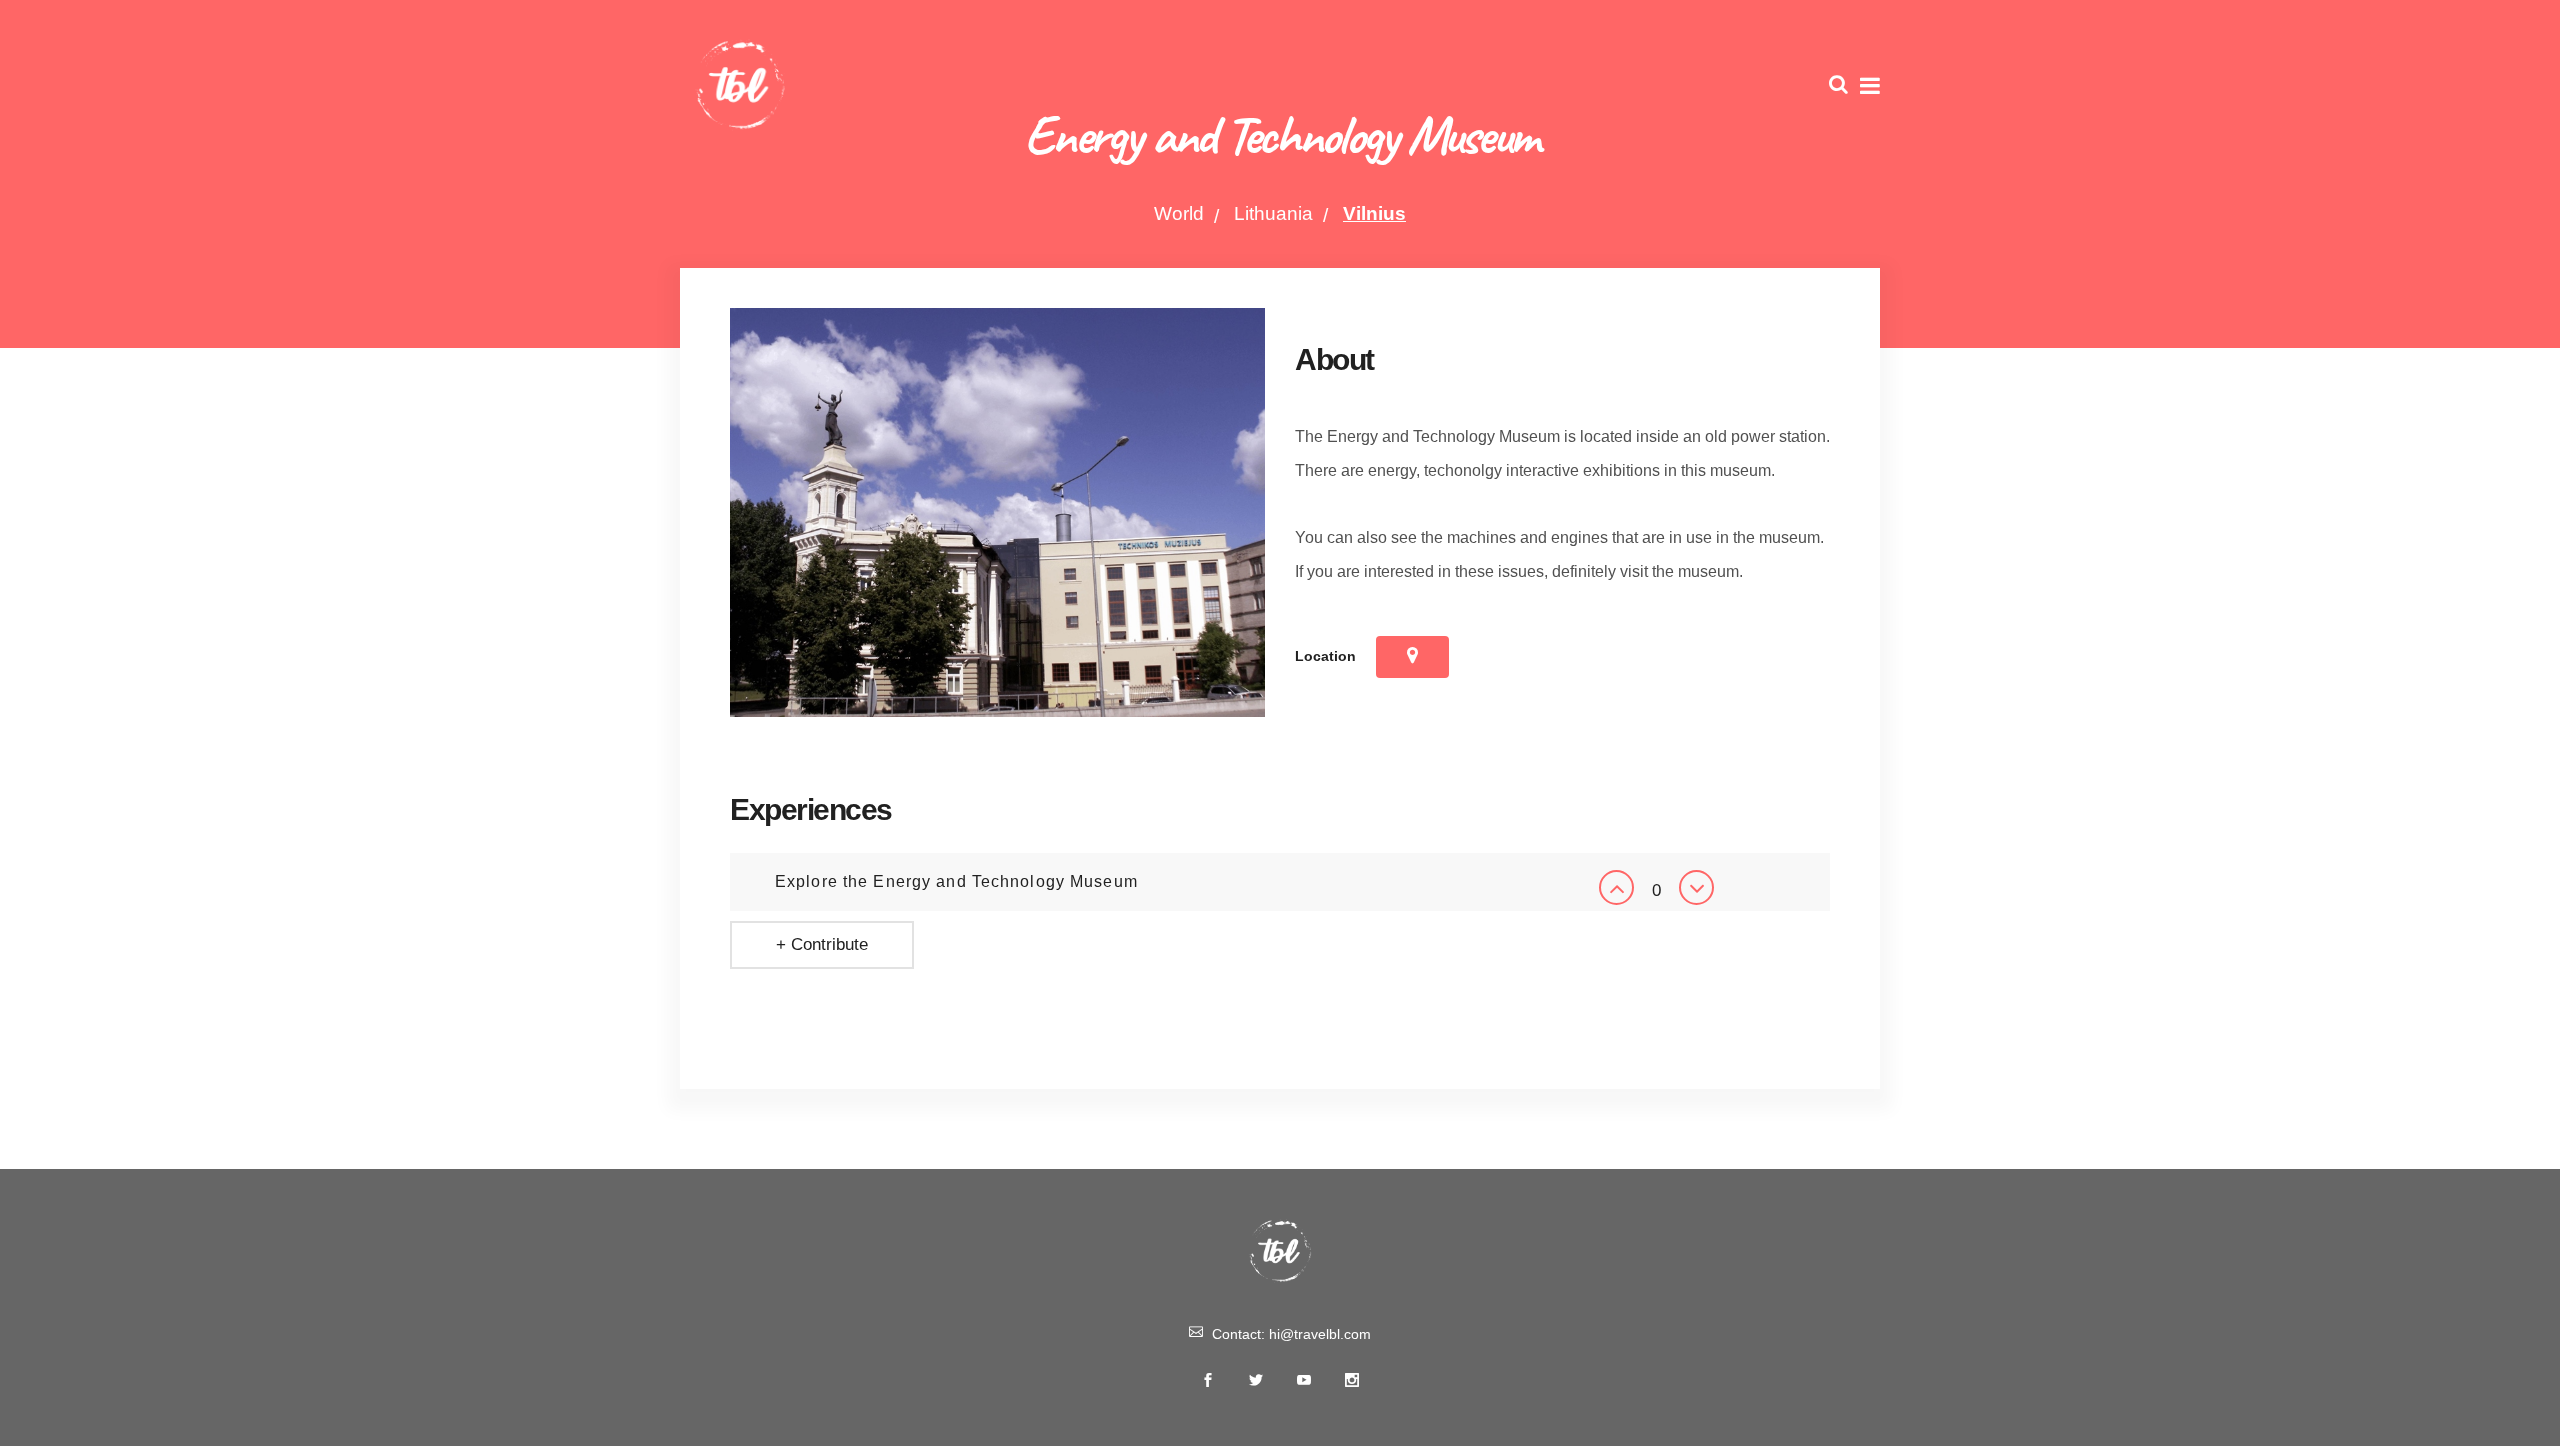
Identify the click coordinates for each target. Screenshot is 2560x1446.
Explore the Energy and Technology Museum (956, 881)
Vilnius (1374, 213)
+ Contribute (822, 944)
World (1179, 213)
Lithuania (1273, 213)
